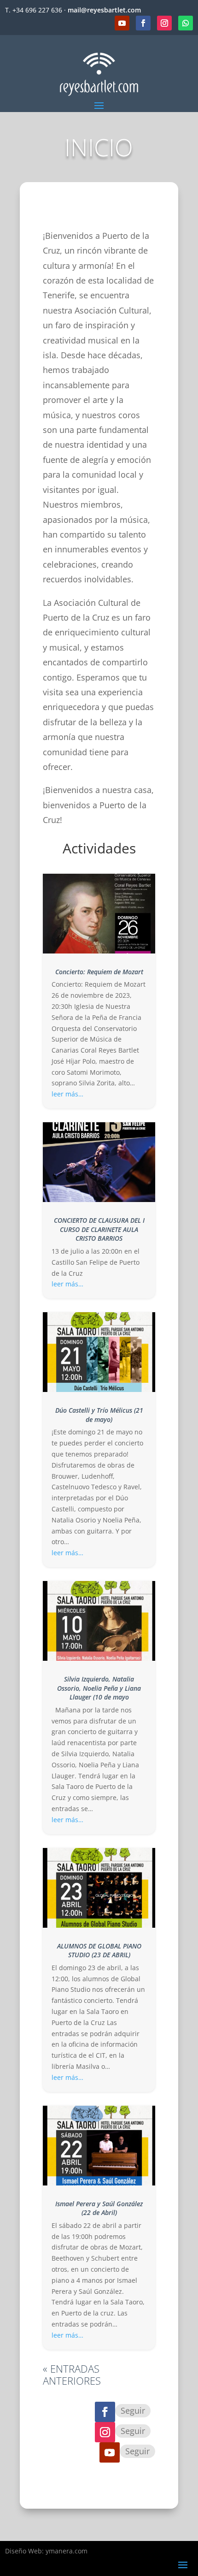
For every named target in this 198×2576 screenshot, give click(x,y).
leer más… (67, 1094)
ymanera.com (67, 2551)
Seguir (133, 2410)
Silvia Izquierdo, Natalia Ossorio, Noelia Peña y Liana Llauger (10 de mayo (99, 1688)
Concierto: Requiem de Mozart (99, 972)
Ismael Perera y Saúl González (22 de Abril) (99, 2208)
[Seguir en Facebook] (143, 23)
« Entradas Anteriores (72, 2375)
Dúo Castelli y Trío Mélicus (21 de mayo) (99, 1415)
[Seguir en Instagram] (164, 23)
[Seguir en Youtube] (122, 23)
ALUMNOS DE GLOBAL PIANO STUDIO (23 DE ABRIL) (99, 1951)
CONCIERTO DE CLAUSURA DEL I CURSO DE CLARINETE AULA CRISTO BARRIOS (99, 1229)
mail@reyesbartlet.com (104, 10)
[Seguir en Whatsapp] (186, 23)
